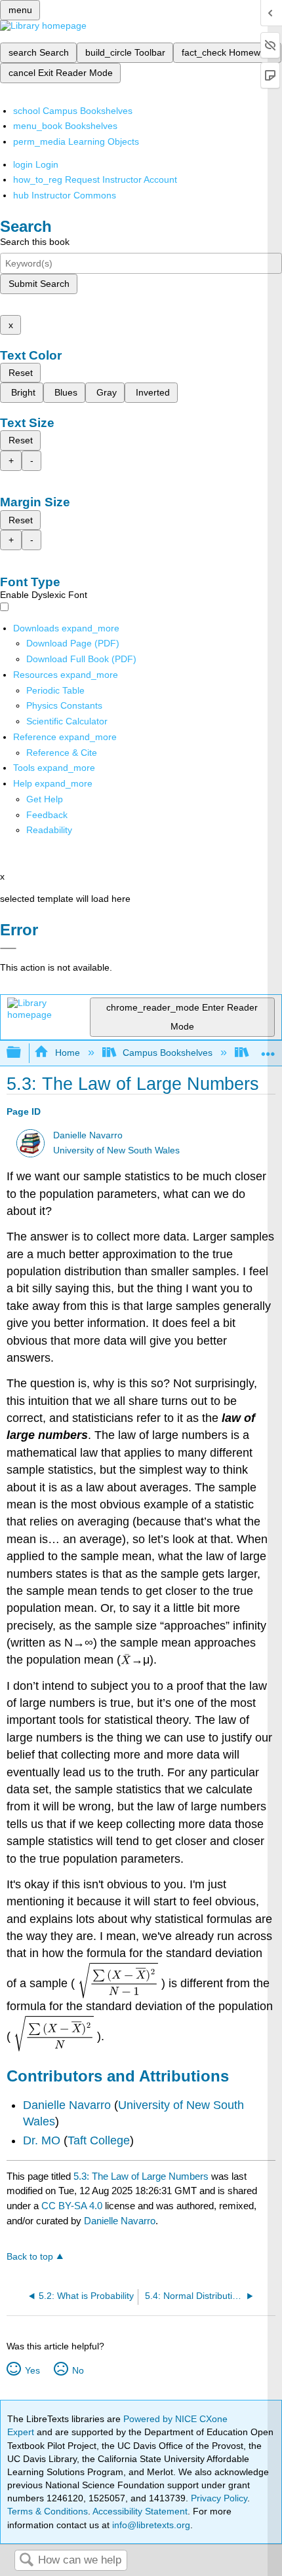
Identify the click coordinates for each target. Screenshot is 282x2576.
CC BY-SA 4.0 (72, 2206)
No (78, 2370)
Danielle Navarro (88, 1135)
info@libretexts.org (150, 2525)
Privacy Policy (219, 2498)
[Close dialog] (8, 948)
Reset (21, 373)
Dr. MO (42, 2140)
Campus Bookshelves (168, 1053)
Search (26, 2561)
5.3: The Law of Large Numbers (141, 2176)
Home (67, 1053)
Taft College (99, 2140)
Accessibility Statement (140, 2511)
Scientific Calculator (67, 721)
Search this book (35, 242)
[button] (47, 815)
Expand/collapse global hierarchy (22, 1053)
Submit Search (39, 284)
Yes (32, 2370)
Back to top (30, 2257)
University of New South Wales (116, 1150)
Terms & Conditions (48, 2511)
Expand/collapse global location (268, 1049)
